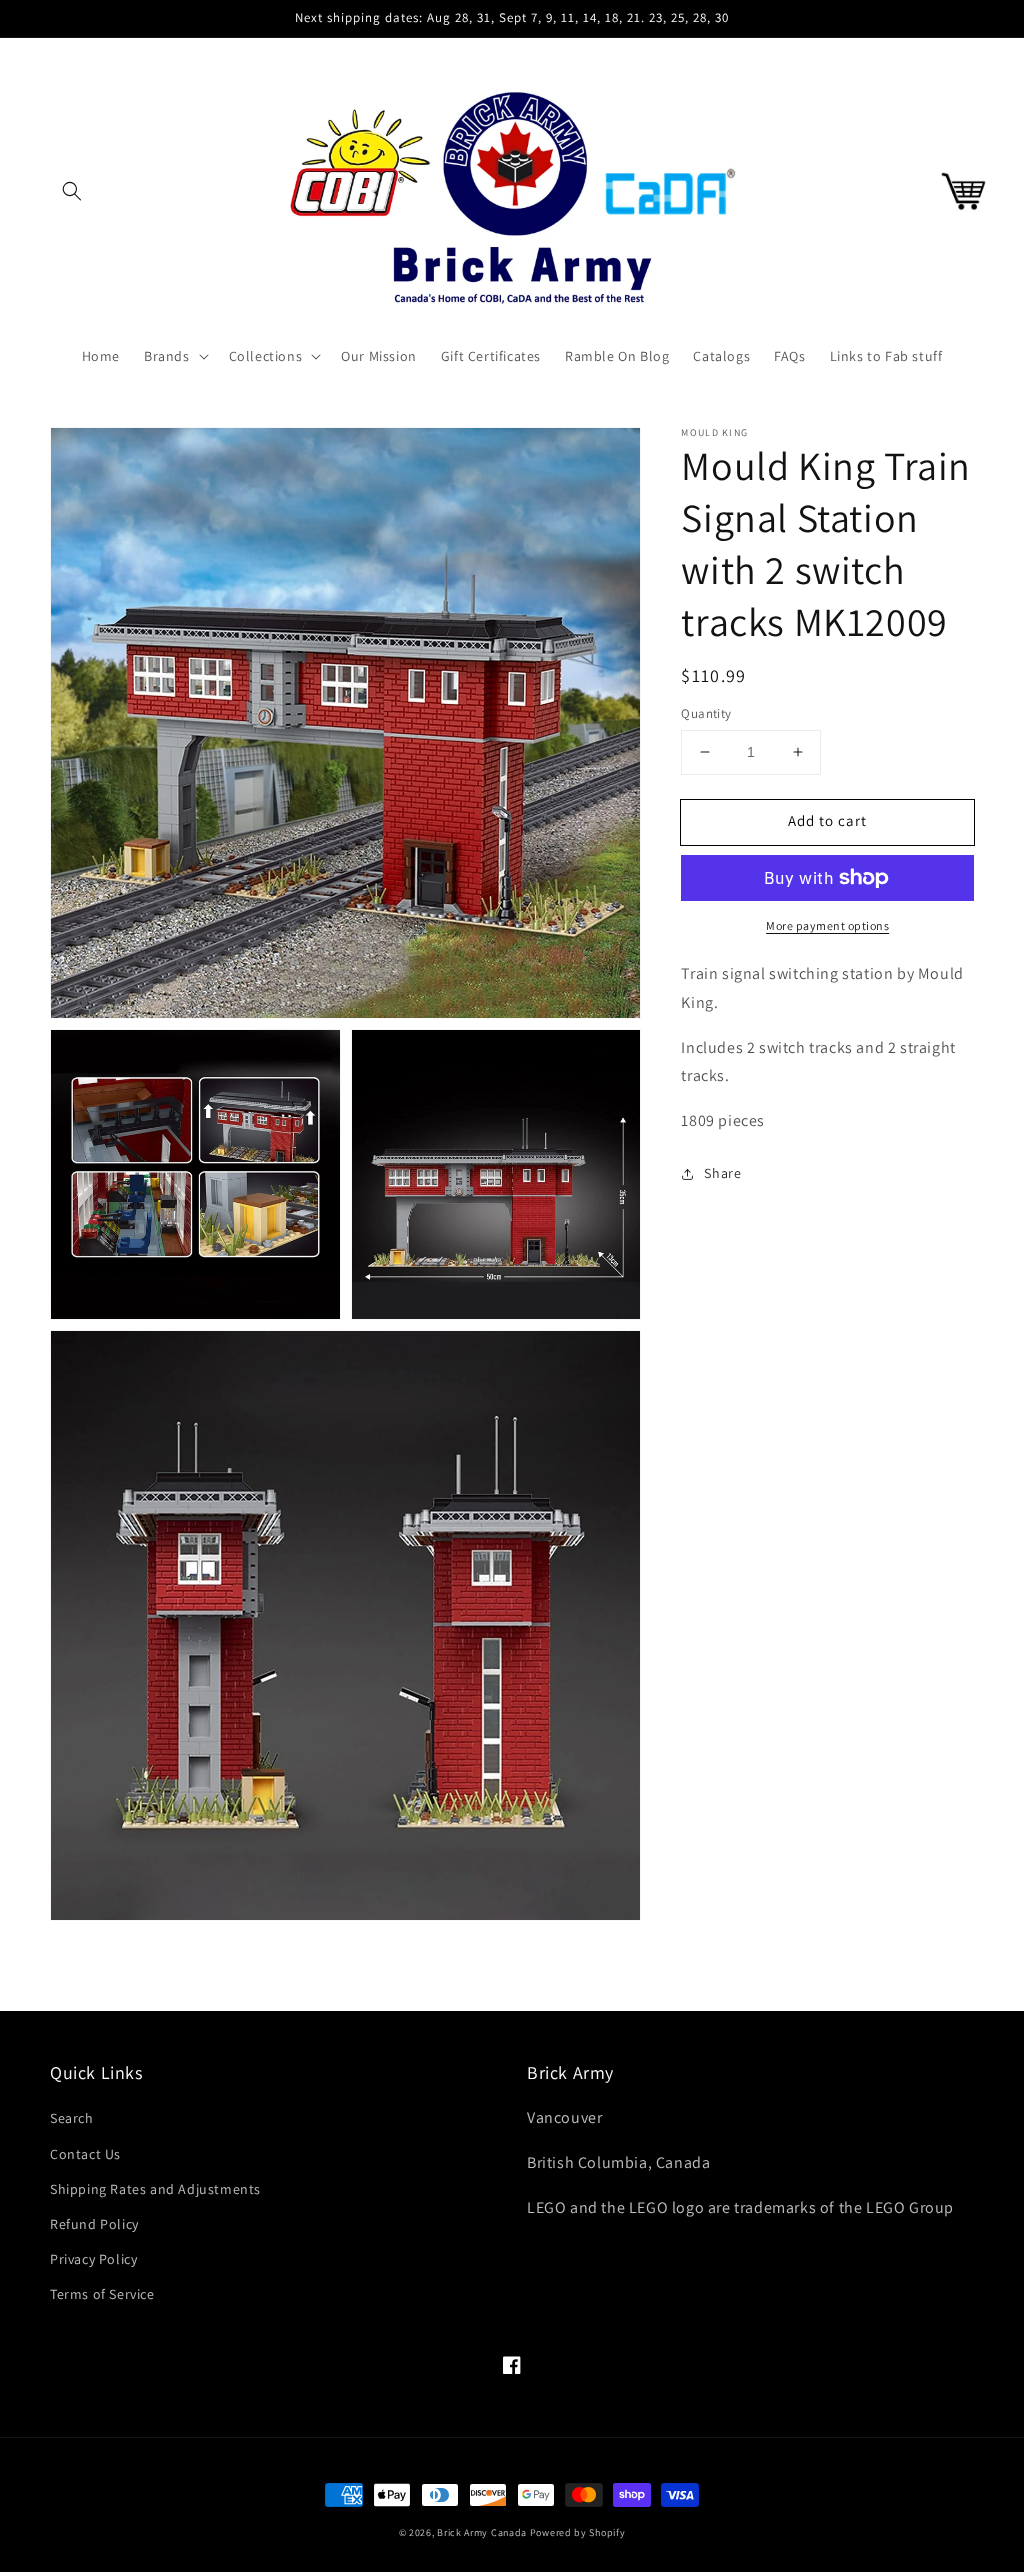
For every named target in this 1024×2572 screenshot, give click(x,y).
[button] (72, 191)
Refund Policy (94, 2224)
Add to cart (827, 820)
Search (72, 2118)
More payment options (827, 925)
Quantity (706, 713)
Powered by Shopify (578, 2532)
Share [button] (722, 1173)
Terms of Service (102, 2294)
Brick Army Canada (482, 2532)
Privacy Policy (93, 2259)
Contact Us (85, 2154)
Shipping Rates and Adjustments (155, 2189)
